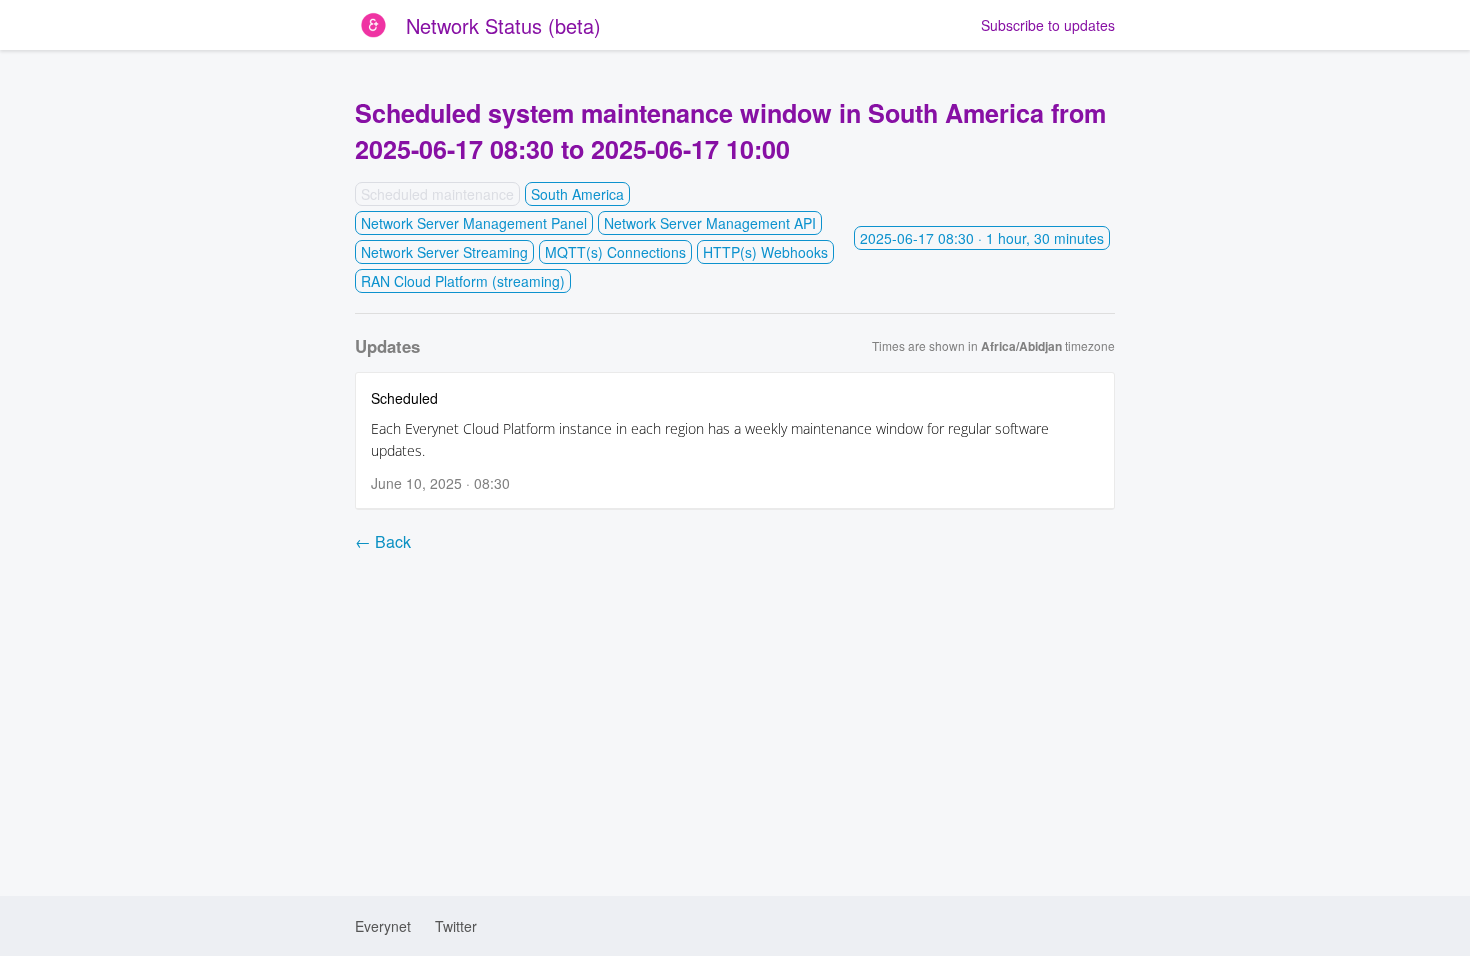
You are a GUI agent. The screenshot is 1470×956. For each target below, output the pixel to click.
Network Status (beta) (503, 25)
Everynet (383, 926)
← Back (383, 541)
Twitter (456, 926)
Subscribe (1048, 25)
